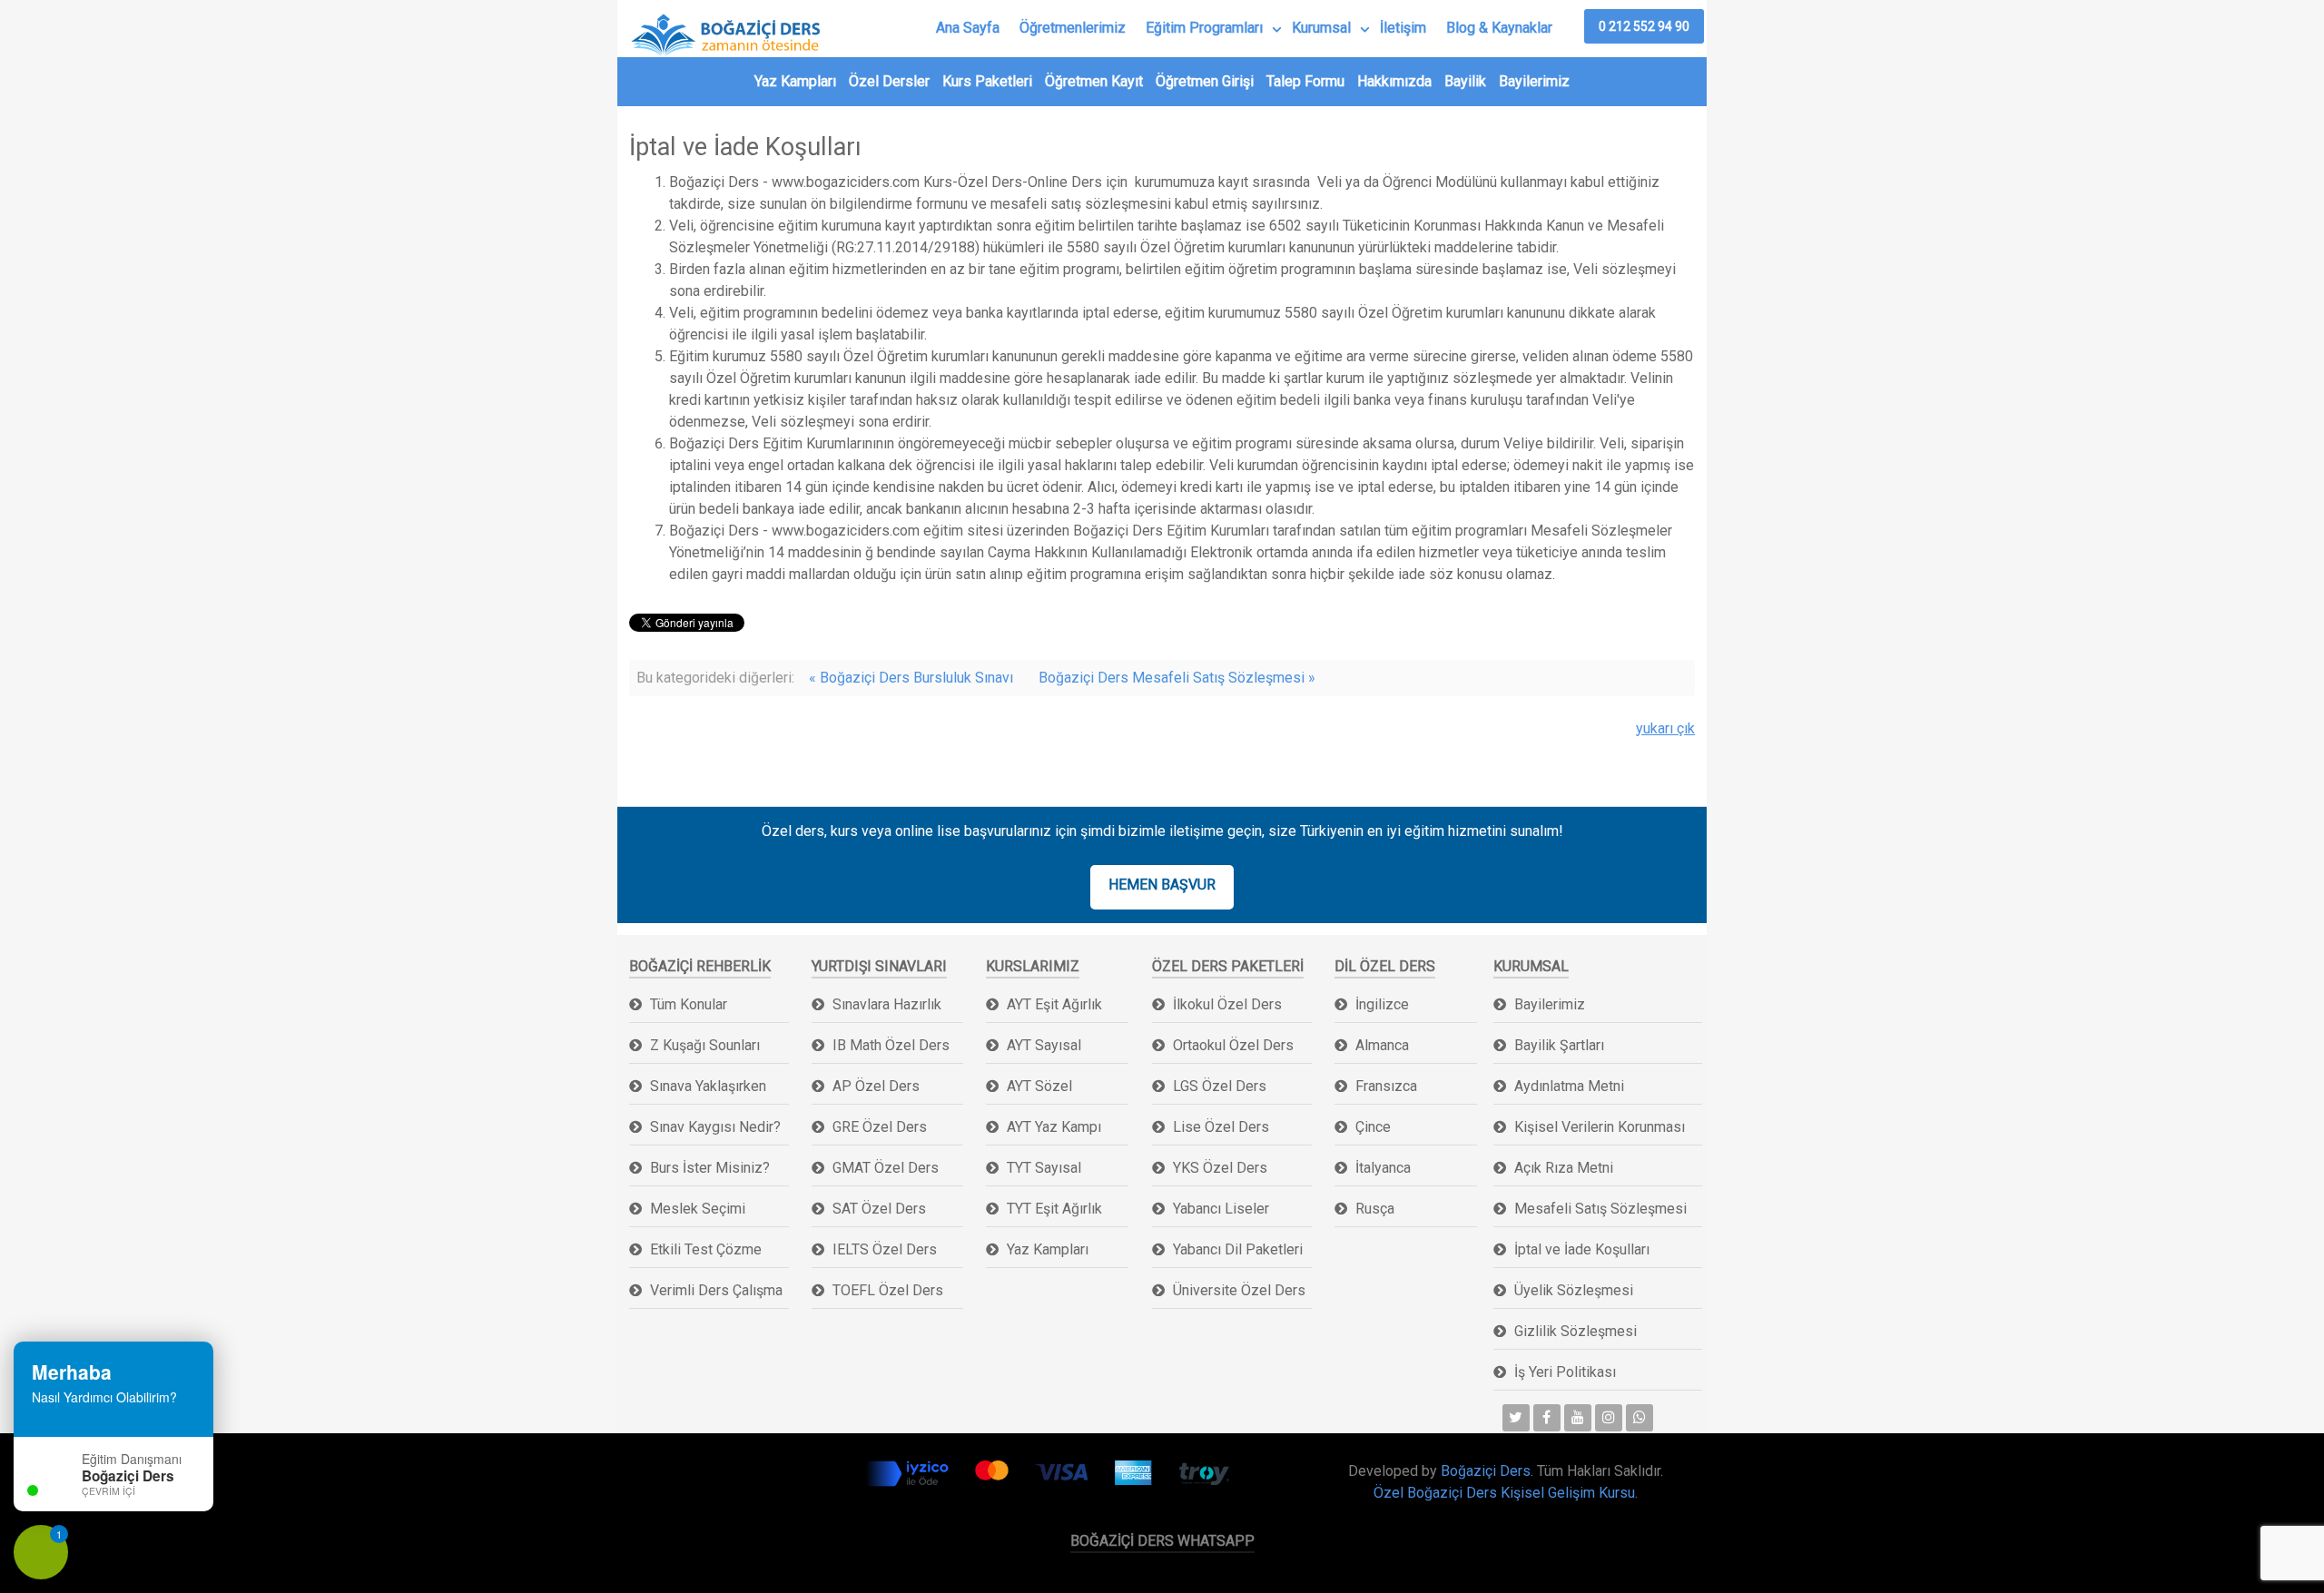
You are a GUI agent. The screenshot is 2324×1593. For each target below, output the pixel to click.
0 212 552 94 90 (1644, 26)
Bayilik (1465, 81)
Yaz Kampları (795, 81)
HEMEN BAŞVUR (1162, 885)
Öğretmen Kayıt (1094, 81)
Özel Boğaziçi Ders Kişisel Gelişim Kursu (1504, 1493)
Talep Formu (1305, 81)
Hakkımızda (1394, 81)
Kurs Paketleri (987, 81)
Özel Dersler (889, 81)
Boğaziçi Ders (1486, 1471)
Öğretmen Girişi (1205, 81)
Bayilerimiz (1534, 81)
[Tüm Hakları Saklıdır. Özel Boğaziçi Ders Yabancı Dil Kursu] (712, 1478)
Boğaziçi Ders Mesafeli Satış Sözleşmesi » (1177, 678)
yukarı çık (1665, 728)
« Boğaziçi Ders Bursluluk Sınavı (911, 678)
